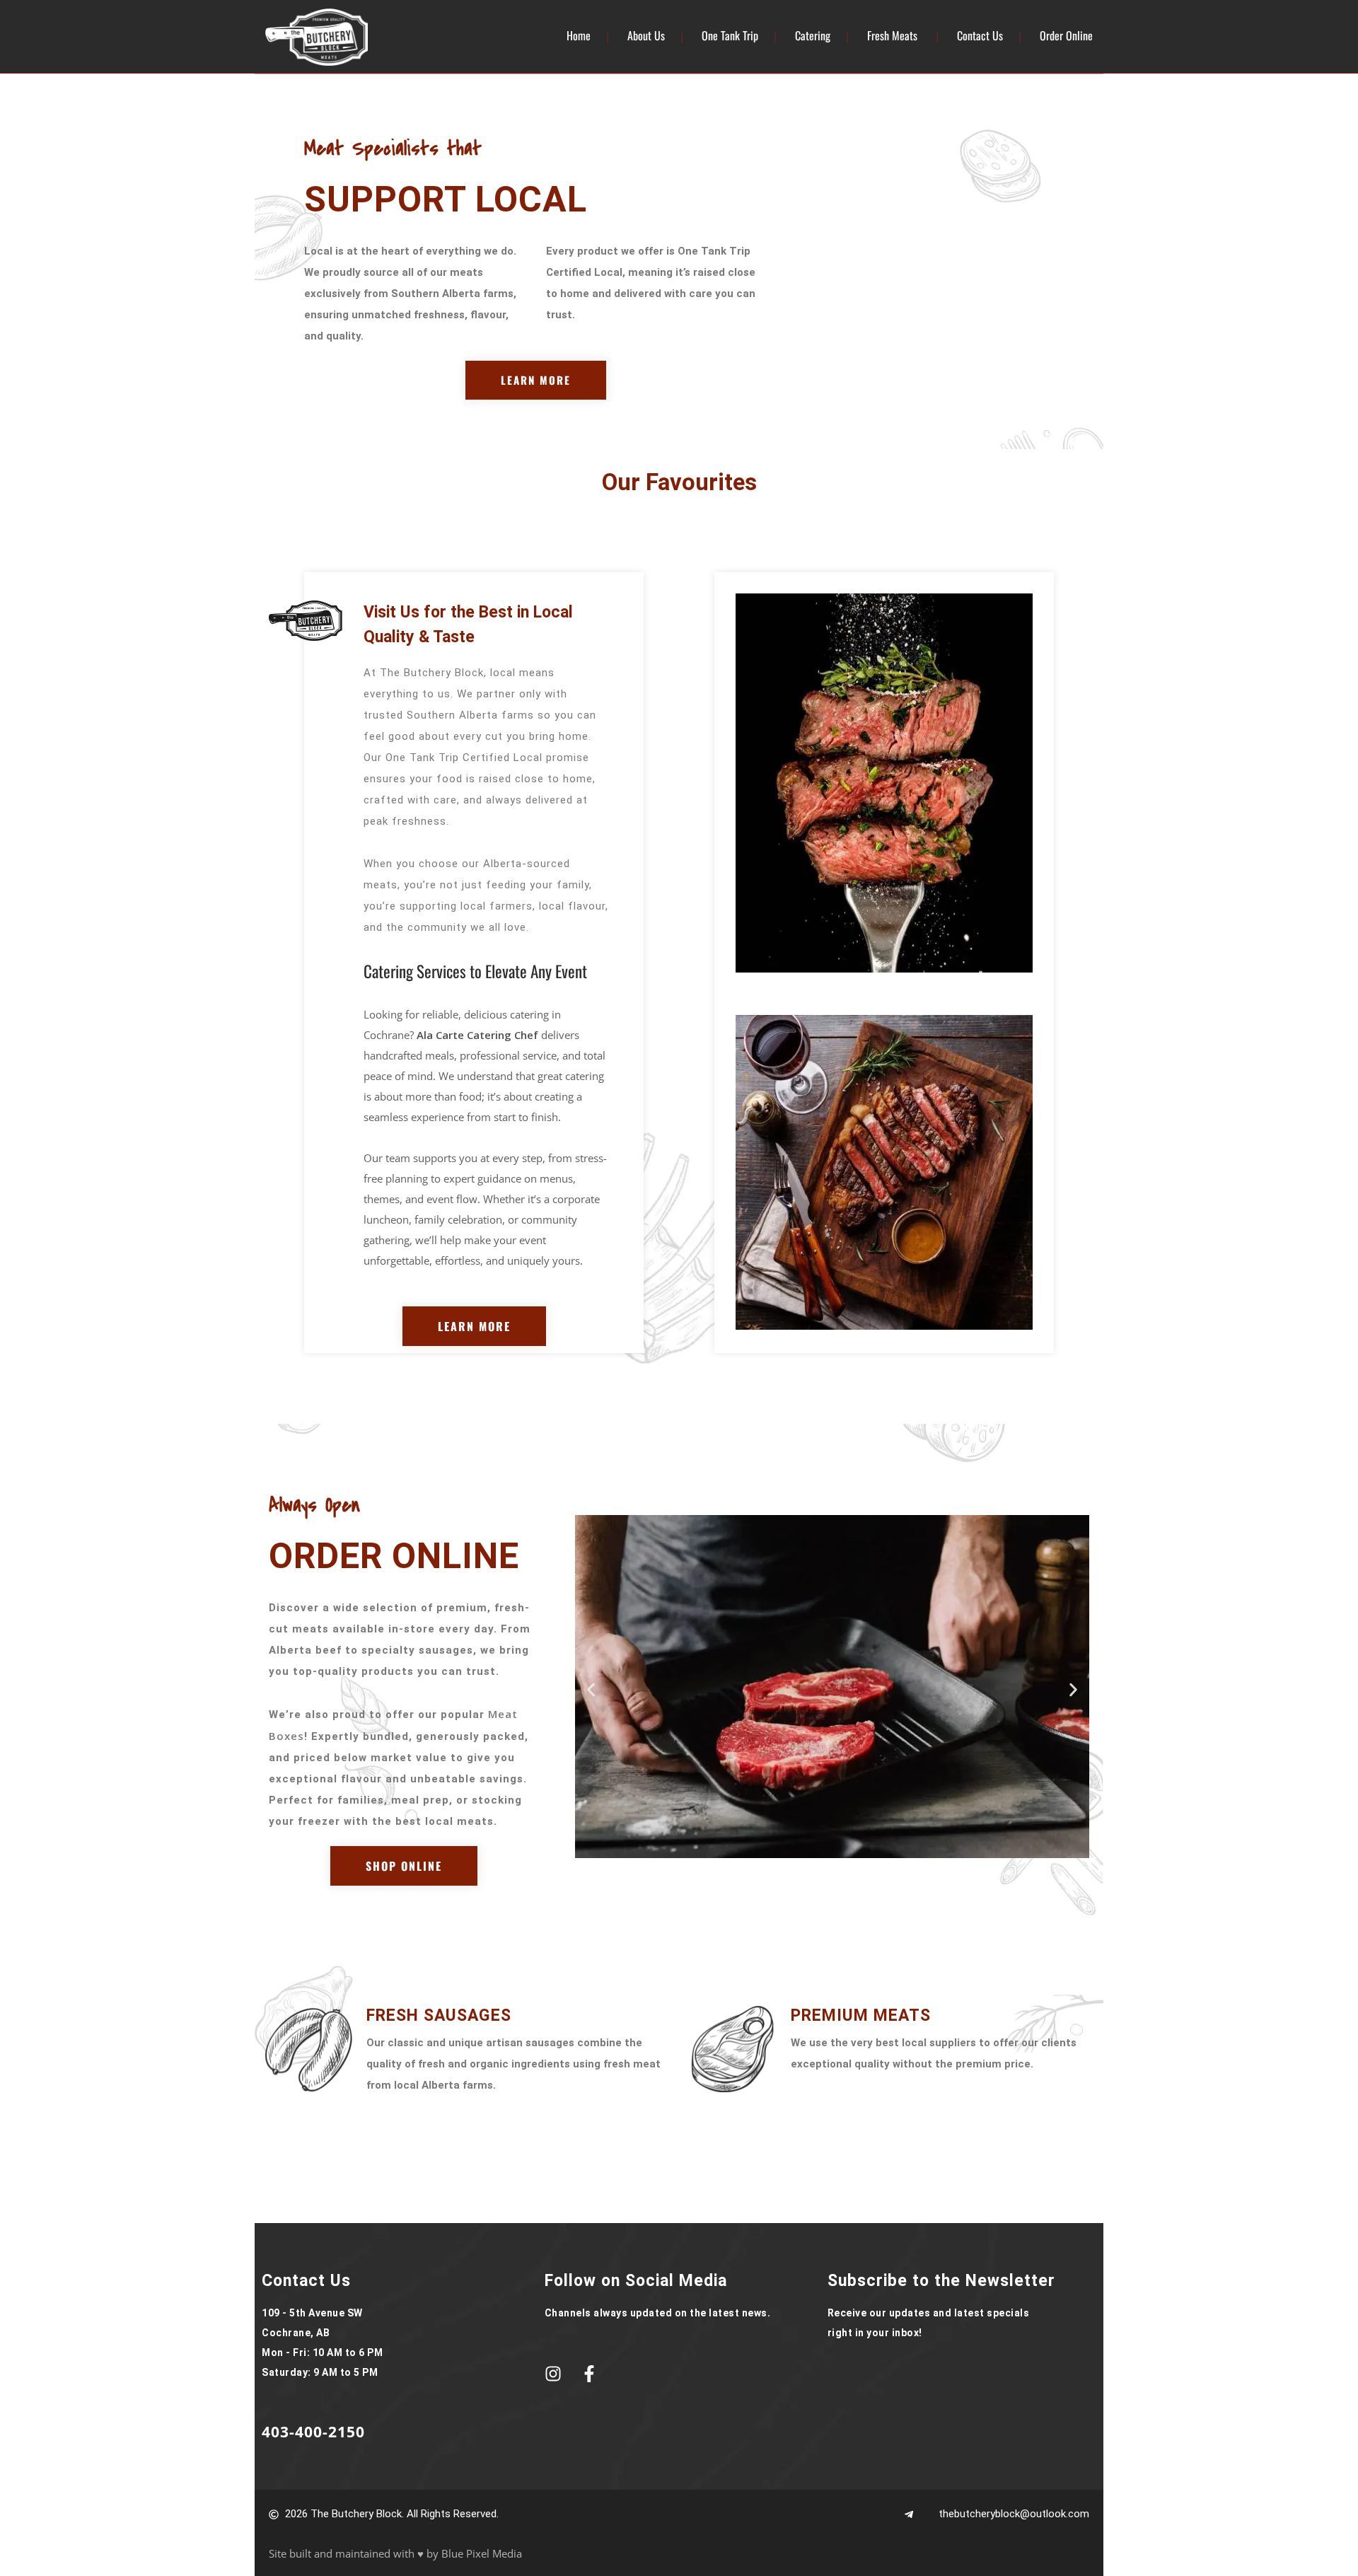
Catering (813, 35)
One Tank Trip (730, 35)
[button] (591, 1690)
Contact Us (980, 35)
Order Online (1066, 35)
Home (579, 35)
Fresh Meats (892, 35)
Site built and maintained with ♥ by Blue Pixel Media (395, 2553)
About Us (646, 35)
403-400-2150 (313, 2432)
